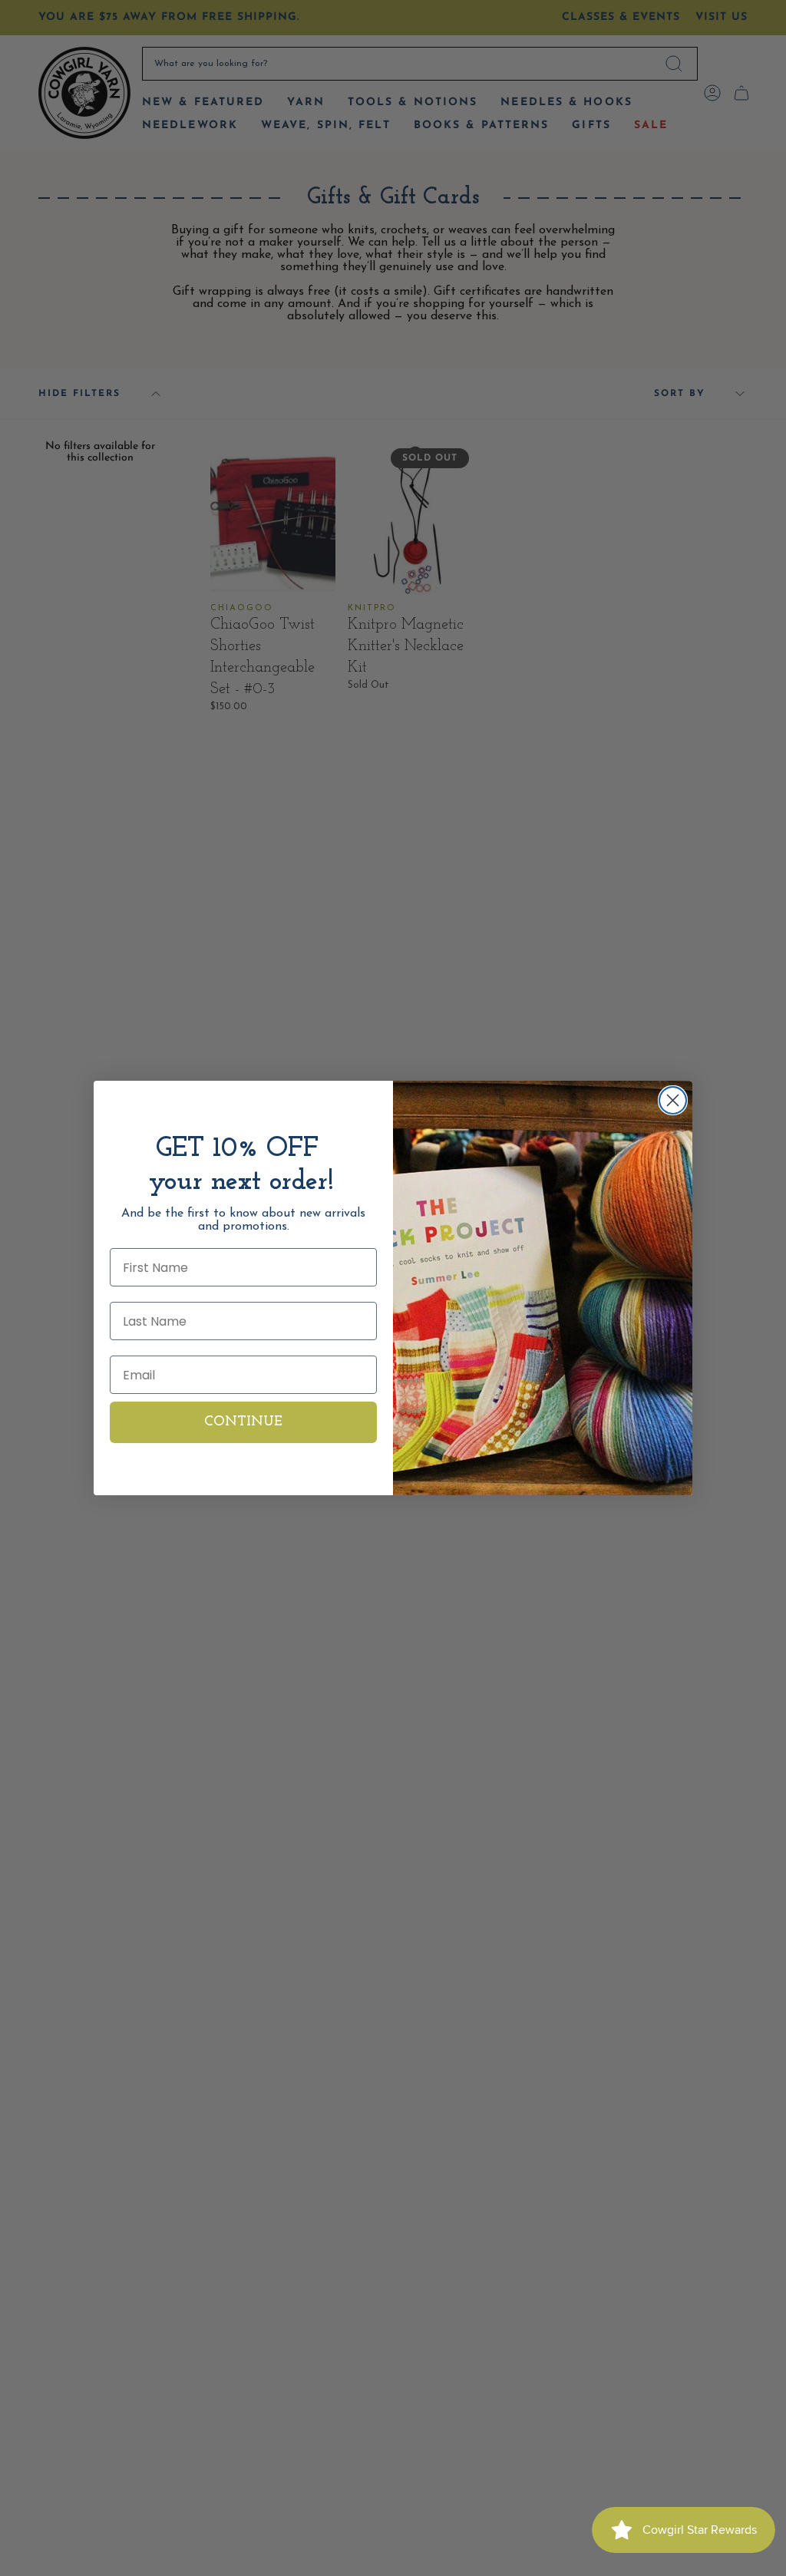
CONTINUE (243, 1422)
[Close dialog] (673, 1100)
